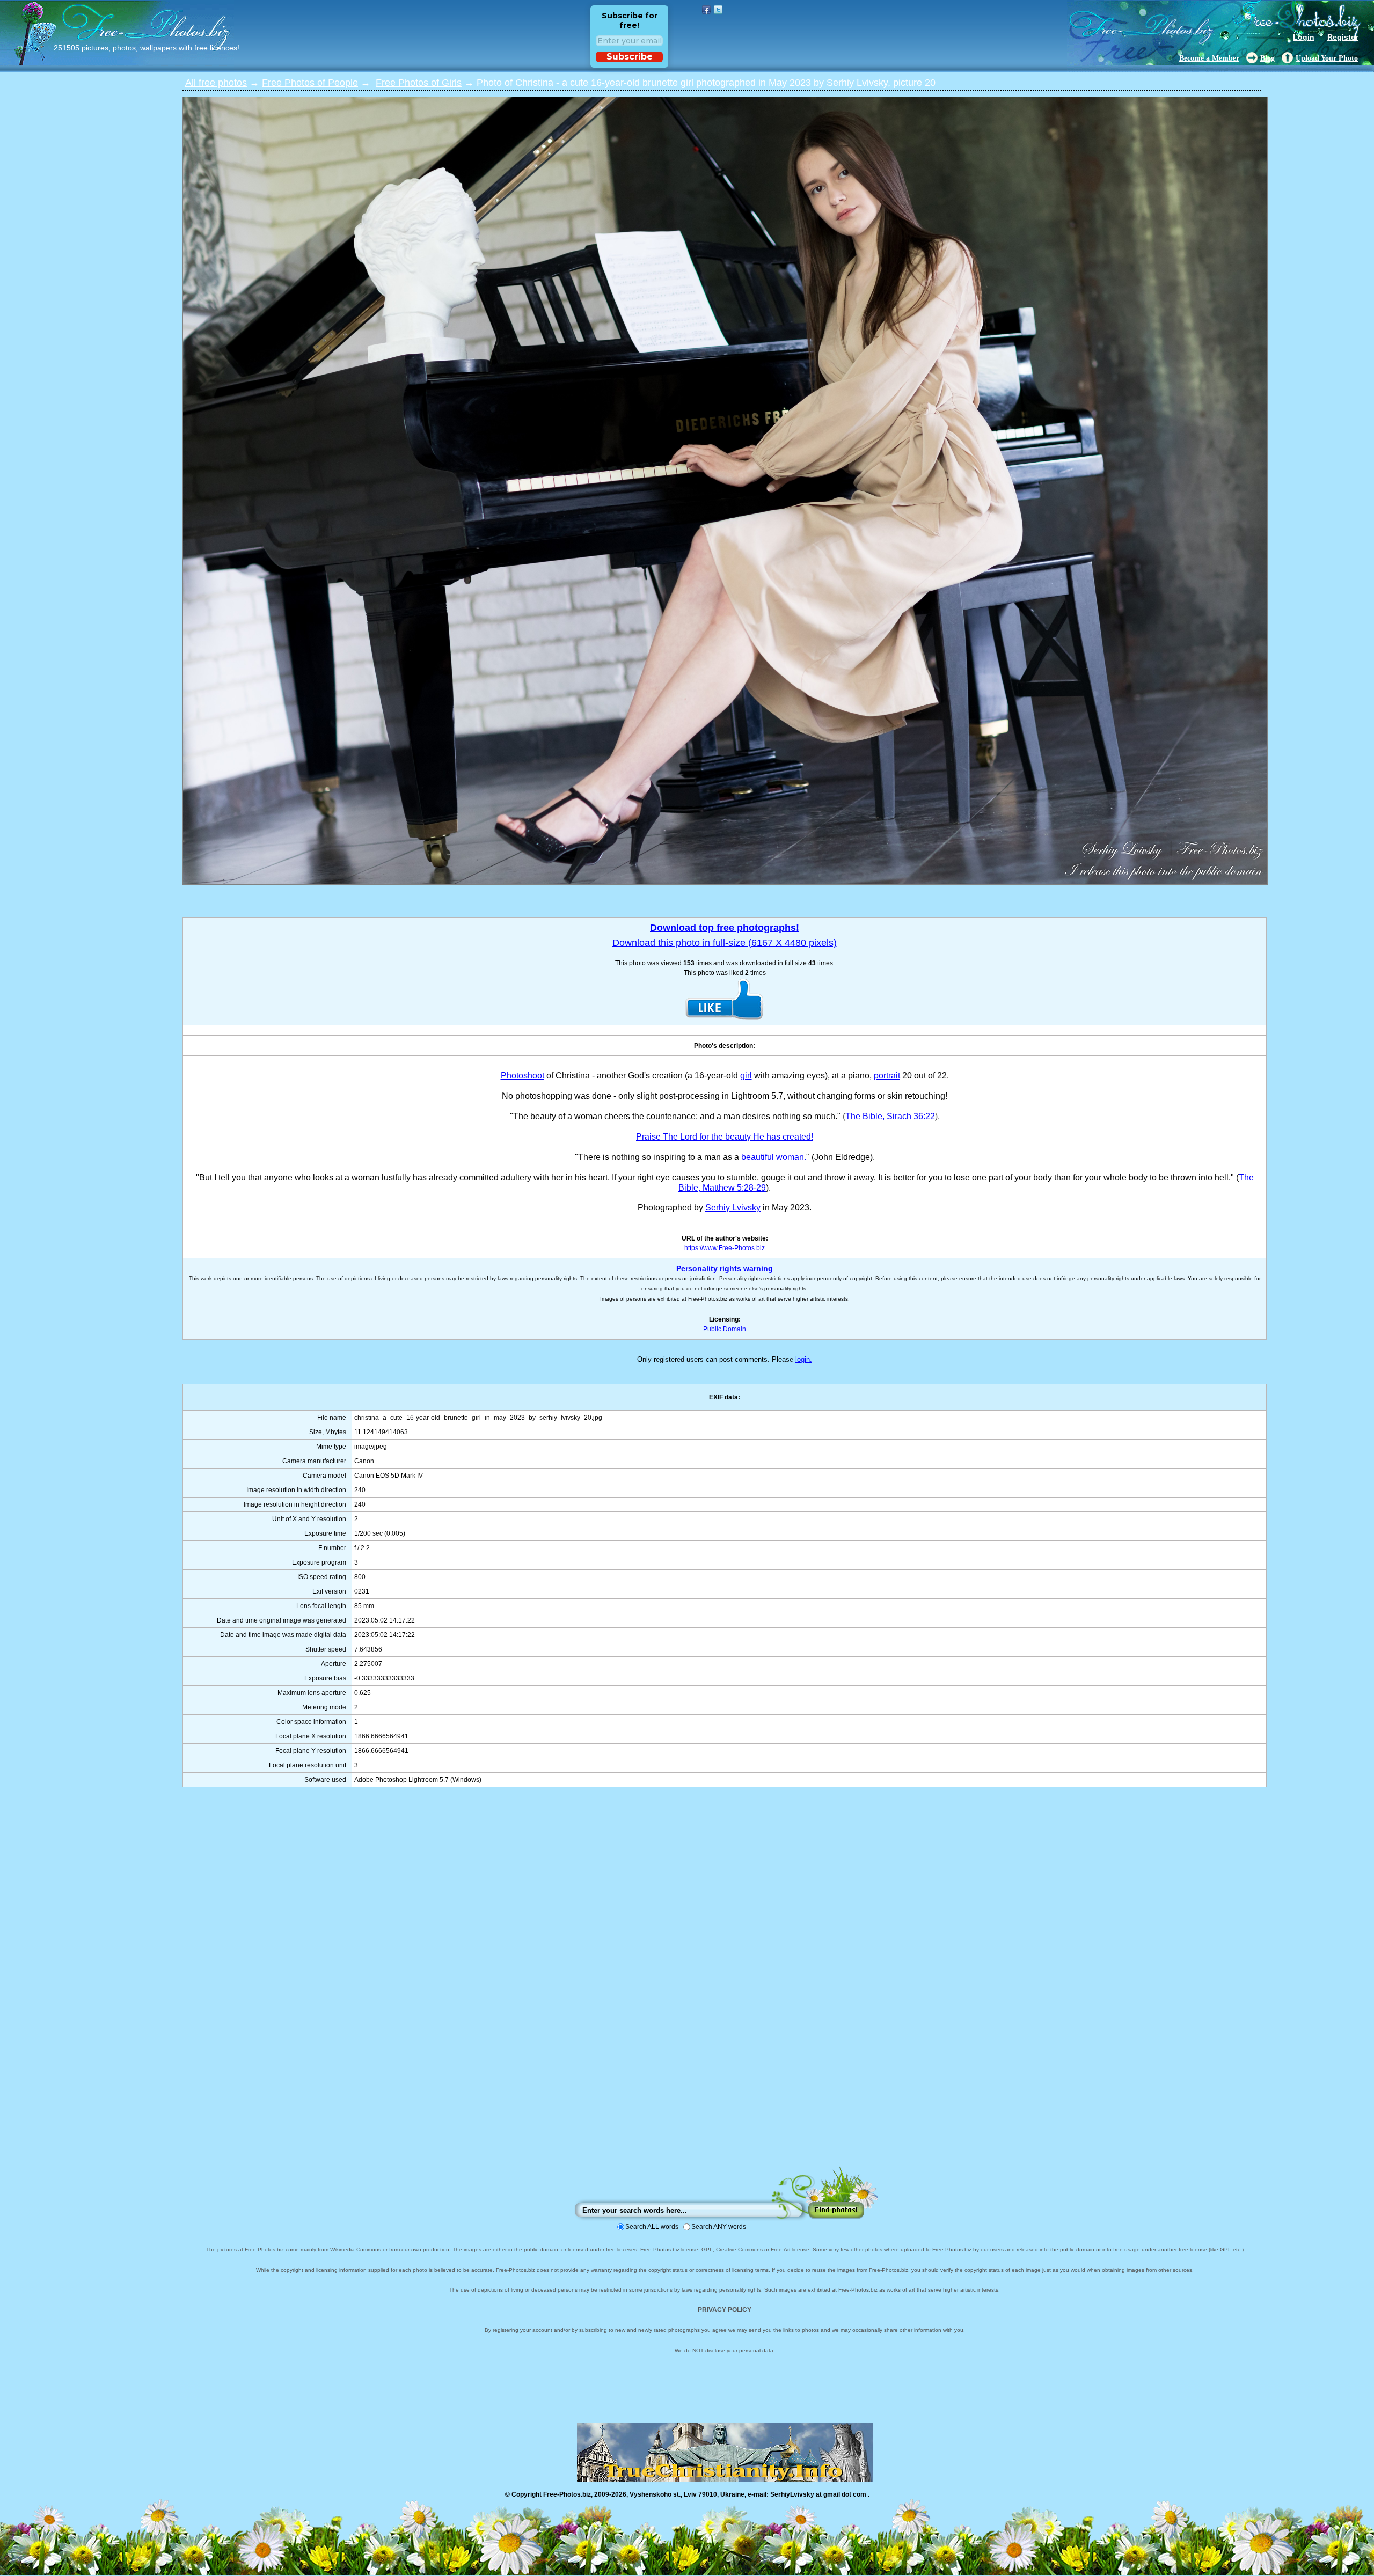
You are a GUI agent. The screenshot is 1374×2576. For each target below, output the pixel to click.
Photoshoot (522, 1076)
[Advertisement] (725, 1987)
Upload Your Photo (1327, 58)
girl (746, 1076)
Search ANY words (719, 2227)
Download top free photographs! (725, 928)
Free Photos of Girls (419, 83)
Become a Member (1209, 58)
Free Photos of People (310, 83)
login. (804, 1359)
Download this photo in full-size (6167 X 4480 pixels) (725, 943)
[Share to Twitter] (718, 10)
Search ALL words (652, 2227)
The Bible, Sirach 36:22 (890, 1116)
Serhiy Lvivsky (733, 1208)
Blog (1267, 58)
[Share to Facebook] (706, 10)
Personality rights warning (725, 1268)
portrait (887, 1076)
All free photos (216, 83)
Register (1343, 37)
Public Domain (725, 1329)
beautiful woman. (774, 1157)
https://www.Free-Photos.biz (725, 1248)
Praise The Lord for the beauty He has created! (725, 1137)
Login (1304, 37)
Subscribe (630, 57)
